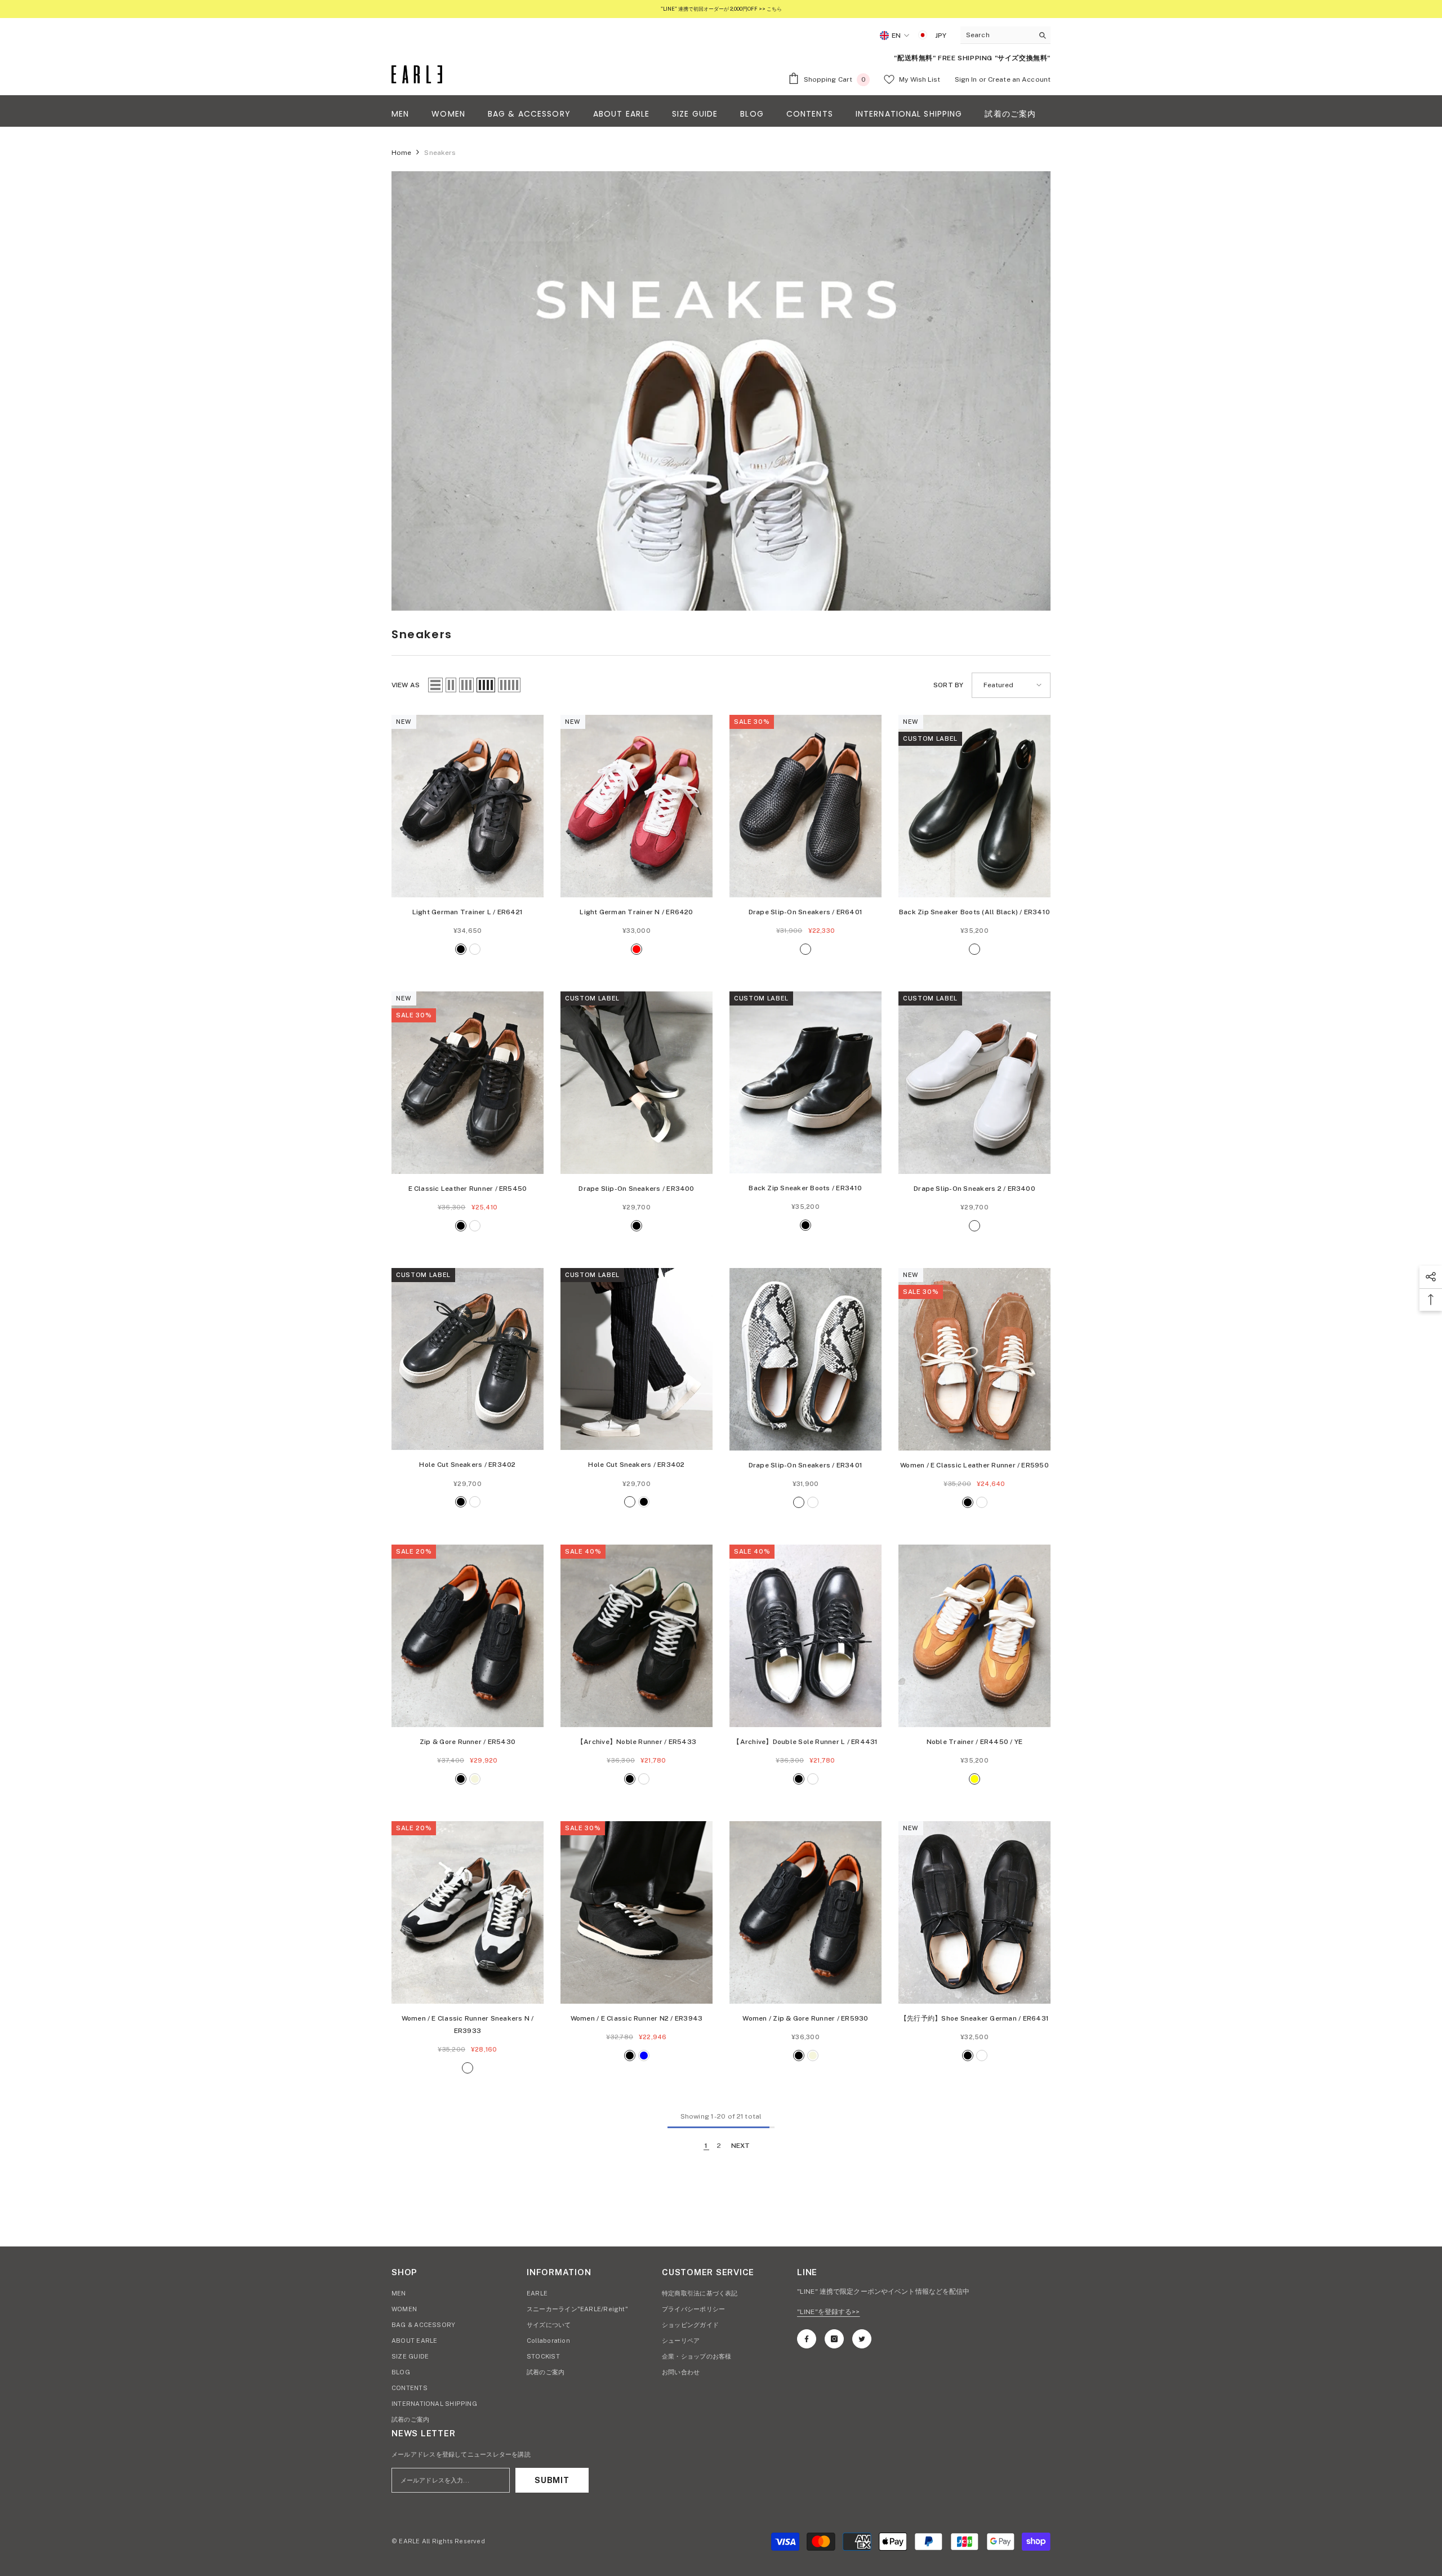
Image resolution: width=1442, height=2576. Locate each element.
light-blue (644, 2056)
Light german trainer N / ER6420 (636, 912)
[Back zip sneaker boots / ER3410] (805, 1083)
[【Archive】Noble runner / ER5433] (637, 1636)
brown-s (475, 1226)
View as (406, 685)
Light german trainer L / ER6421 (468, 912)
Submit (552, 2480)
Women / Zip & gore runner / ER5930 (805, 2018)
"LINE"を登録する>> (829, 2312)
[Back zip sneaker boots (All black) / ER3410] (974, 806)
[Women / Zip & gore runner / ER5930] (805, 1912)
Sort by (948, 685)
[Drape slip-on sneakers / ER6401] (805, 806)
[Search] (1005, 35)
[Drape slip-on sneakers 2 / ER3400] (974, 1083)
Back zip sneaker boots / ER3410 (805, 1188)
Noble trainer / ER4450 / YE (974, 1742)
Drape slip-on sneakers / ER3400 (636, 1189)
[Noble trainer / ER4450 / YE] (974, 1636)
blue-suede (644, 1779)
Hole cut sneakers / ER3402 (467, 1465)
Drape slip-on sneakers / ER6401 (805, 912)
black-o (974, 949)
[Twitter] (862, 2339)
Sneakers (440, 153)
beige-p (799, 1502)
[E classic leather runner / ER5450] (468, 1083)
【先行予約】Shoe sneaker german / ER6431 (974, 2018)
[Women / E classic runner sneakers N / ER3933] (468, 1912)
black (461, 949)
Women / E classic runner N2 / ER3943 (637, 2018)
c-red (637, 949)
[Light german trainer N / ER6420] (637, 806)
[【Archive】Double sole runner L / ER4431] (805, 1636)
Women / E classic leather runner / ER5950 (974, 1465)
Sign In (966, 79)
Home (401, 153)
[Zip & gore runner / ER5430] (468, 1636)
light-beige (475, 1779)
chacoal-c (468, 2068)
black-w (805, 949)
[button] (435, 685)
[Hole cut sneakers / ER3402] (468, 1359)
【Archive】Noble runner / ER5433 (637, 1742)
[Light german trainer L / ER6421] (468, 806)
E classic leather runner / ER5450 (468, 1189)
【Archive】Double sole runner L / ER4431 (805, 1742)
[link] (721, 391)
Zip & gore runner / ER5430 (468, 1742)
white (475, 949)
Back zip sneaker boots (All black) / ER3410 (974, 912)
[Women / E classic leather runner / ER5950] (974, 1359)
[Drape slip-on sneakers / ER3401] (805, 1359)
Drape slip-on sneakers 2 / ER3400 (974, 1189)
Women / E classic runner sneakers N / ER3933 (468, 2025)
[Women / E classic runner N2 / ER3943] (637, 1912)
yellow (974, 1779)
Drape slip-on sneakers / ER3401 (805, 1465)
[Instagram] (834, 2339)
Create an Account (1019, 79)
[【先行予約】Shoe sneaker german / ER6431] (974, 1912)
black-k (813, 1502)
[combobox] (997, 35)
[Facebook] (807, 2339)
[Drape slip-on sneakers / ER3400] (637, 1083)
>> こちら (770, 9)
